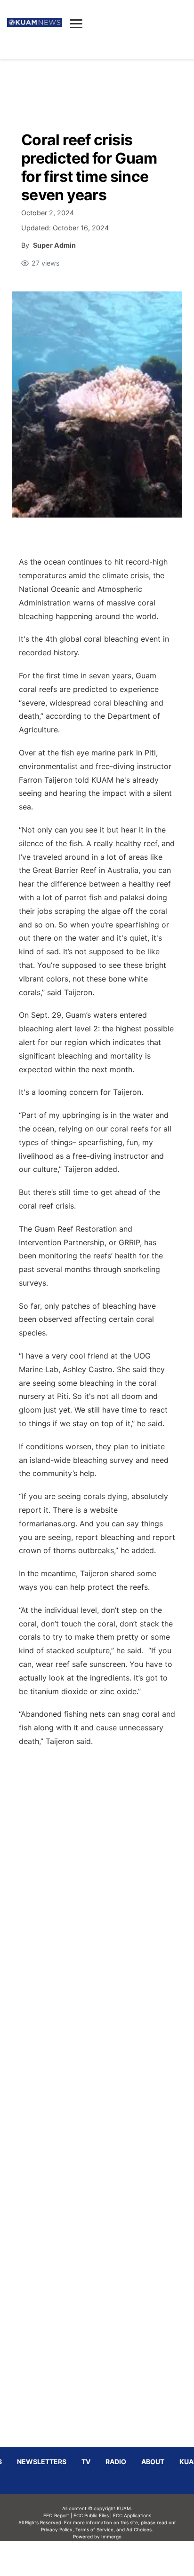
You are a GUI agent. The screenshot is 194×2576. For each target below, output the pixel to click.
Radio (116, 2462)
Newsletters (42, 2462)
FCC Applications (132, 2515)
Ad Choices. (140, 2529)
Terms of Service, (95, 2529)
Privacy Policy (57, 2529)
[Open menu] (76, 24)
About (153, 2462)
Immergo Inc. (111, 2558)
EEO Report (56, 2515)
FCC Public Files (91, 2515)
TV (86, 2462)
